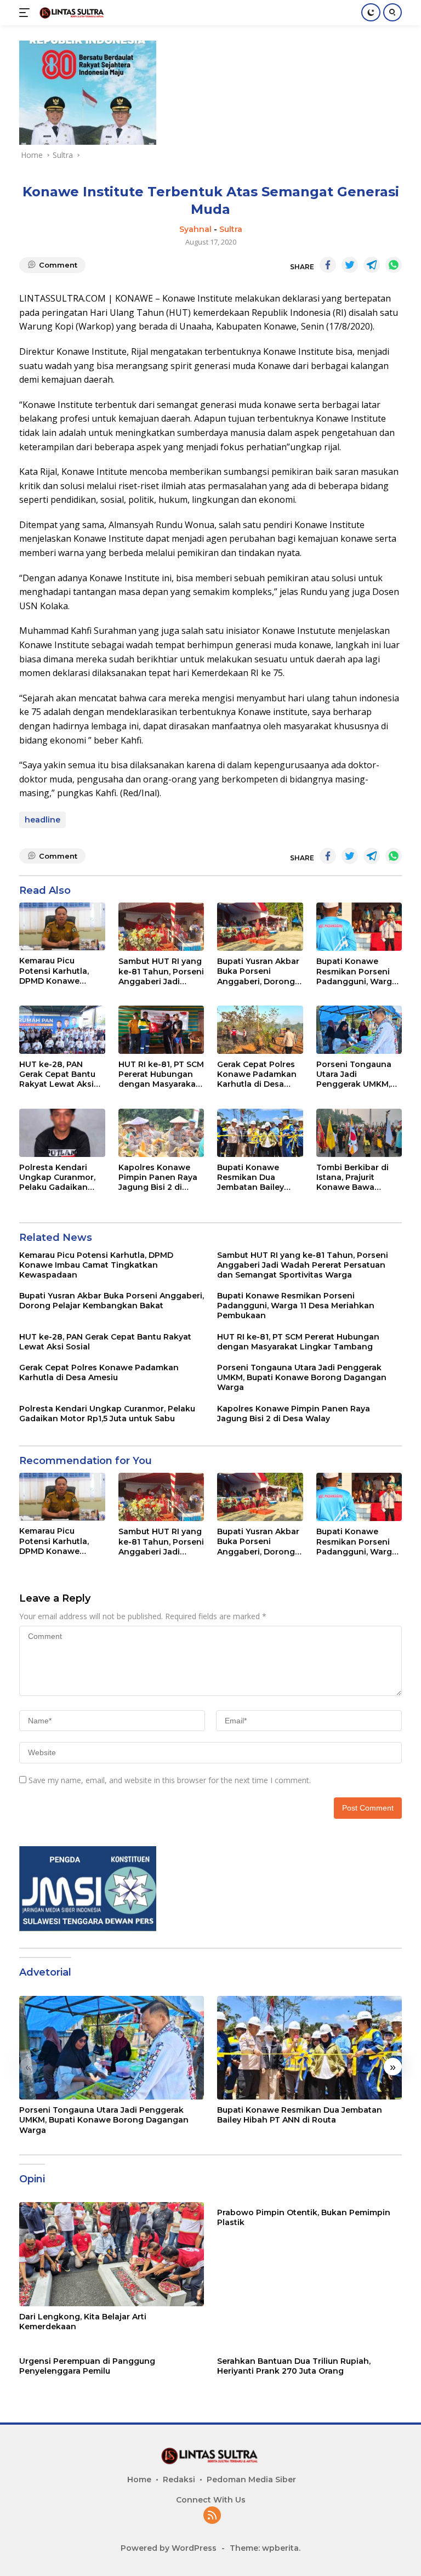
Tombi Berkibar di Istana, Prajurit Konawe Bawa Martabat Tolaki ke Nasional (354, 1178)
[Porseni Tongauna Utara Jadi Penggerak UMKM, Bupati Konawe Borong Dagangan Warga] (359, 1030)
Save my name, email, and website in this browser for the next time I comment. (170, 1780)
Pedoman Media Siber (251, 2479)
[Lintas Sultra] (71, 12)
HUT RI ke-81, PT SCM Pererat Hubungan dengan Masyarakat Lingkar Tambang (161, 1074)
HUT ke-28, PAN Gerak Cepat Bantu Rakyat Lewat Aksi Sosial (57, 1074)
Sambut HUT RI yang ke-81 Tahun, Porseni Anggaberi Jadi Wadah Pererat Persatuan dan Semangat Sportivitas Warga (161, 971)
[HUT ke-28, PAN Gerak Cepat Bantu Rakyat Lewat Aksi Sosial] (62, 1030)
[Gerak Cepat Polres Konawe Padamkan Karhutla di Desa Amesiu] (260, 1030)
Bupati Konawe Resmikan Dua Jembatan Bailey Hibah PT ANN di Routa (251, 1178)
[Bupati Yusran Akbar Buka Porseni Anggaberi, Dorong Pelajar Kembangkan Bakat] (260, 927)
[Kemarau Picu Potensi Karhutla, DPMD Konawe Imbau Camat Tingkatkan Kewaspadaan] (62, 926)
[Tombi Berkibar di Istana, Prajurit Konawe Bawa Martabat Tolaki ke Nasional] (359, 1133)
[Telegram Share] (372, 265)
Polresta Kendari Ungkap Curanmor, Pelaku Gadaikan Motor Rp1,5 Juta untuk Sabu (57, 1178)
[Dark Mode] (371, 12)
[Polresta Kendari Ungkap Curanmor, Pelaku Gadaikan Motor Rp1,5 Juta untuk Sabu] (62, 1133)
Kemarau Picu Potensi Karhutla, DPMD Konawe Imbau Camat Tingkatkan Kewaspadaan (54, 971)
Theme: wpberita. (265, 2548)
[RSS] (212, 2516)
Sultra (231, 229)
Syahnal (195, 229)
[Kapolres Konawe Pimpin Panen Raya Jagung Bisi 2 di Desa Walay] (161, 1133)
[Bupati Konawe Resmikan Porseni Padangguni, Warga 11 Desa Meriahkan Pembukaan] (359, 927)
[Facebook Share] (328, 265)
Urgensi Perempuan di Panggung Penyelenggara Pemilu (87, 2366)
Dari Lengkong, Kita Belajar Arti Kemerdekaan (83, 2322)
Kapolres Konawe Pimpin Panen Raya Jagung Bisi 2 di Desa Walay (158, 1178)
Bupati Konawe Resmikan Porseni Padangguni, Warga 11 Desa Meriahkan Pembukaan (357, 971)
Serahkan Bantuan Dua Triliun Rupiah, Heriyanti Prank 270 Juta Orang (294, 2366)
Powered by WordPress (169, 2548)
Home (139, 2479)
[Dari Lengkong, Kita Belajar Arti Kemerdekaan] (112, 2254)
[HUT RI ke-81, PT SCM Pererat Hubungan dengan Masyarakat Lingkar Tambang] (161, 1030)
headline (42, 820)
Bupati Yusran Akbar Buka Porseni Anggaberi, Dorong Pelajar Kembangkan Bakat (260, 971)
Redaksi (179, 2479)
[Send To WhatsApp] (394, 265)
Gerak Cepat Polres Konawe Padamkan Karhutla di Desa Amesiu (257, 1074)
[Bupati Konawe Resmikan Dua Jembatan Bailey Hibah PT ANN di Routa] (260, 1133)
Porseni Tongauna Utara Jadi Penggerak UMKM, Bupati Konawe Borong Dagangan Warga (354, 1074)
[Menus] (27, 13)
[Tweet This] (350, 265)
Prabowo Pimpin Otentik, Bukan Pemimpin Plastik (304, 2217)
